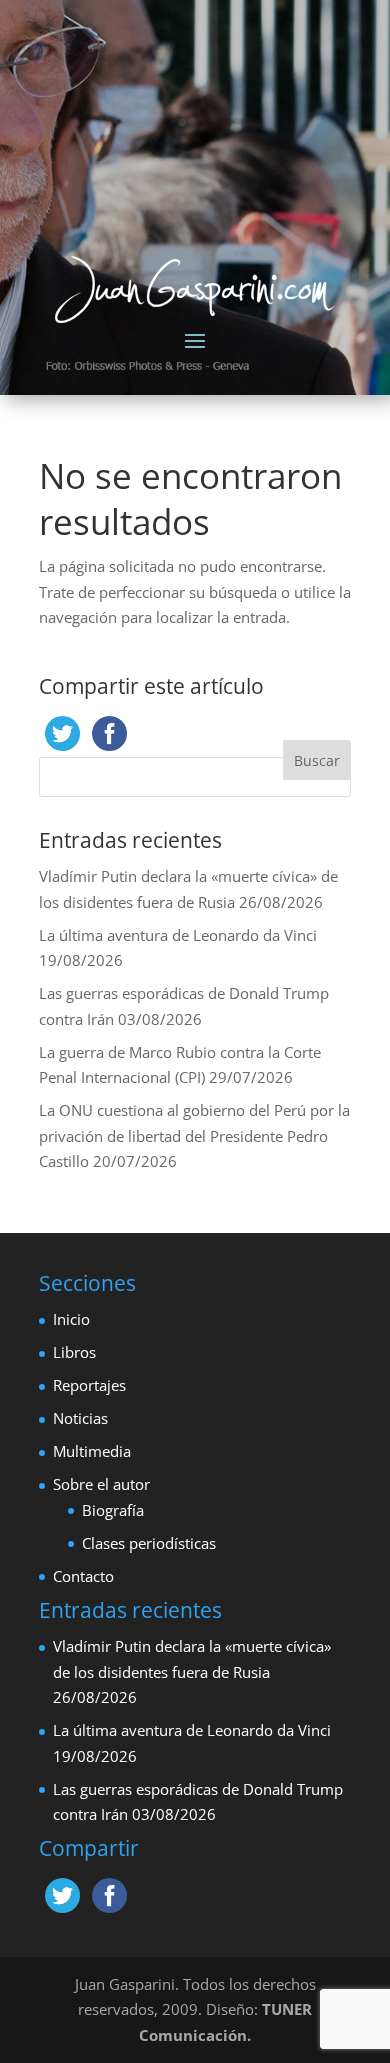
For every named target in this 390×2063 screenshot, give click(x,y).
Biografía (113, 1510)
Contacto (83, 1576)
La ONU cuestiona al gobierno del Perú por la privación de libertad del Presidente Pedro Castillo (194, 1135)
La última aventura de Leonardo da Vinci (178, 935)
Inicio (71, 1319)
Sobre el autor (101, 1484)
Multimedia (92, 1451)
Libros (74, 1352)
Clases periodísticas (149, 1543)
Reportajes (89, 1385)
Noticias (80, 1418)
